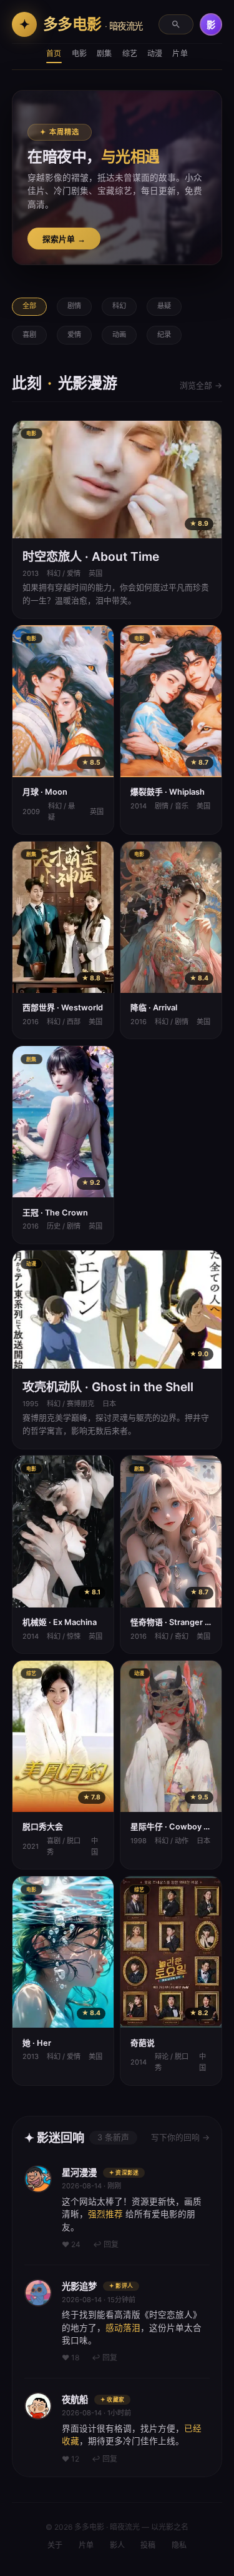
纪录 (164, 335)
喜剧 (29, 335)
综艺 (130, 53)
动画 (119, 335)
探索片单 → (64, 239)
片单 (180, 53)
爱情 (74, 335)
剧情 (74, 306)
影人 (117, 2545)
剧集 (104, 53)
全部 (29, 306)
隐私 (179, 2545)
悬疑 (164, 306)
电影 (79, 53)
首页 (54, 53)
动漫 (155, 53)
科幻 (119, 306)
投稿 (148, 2545)
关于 (55, 2545)
